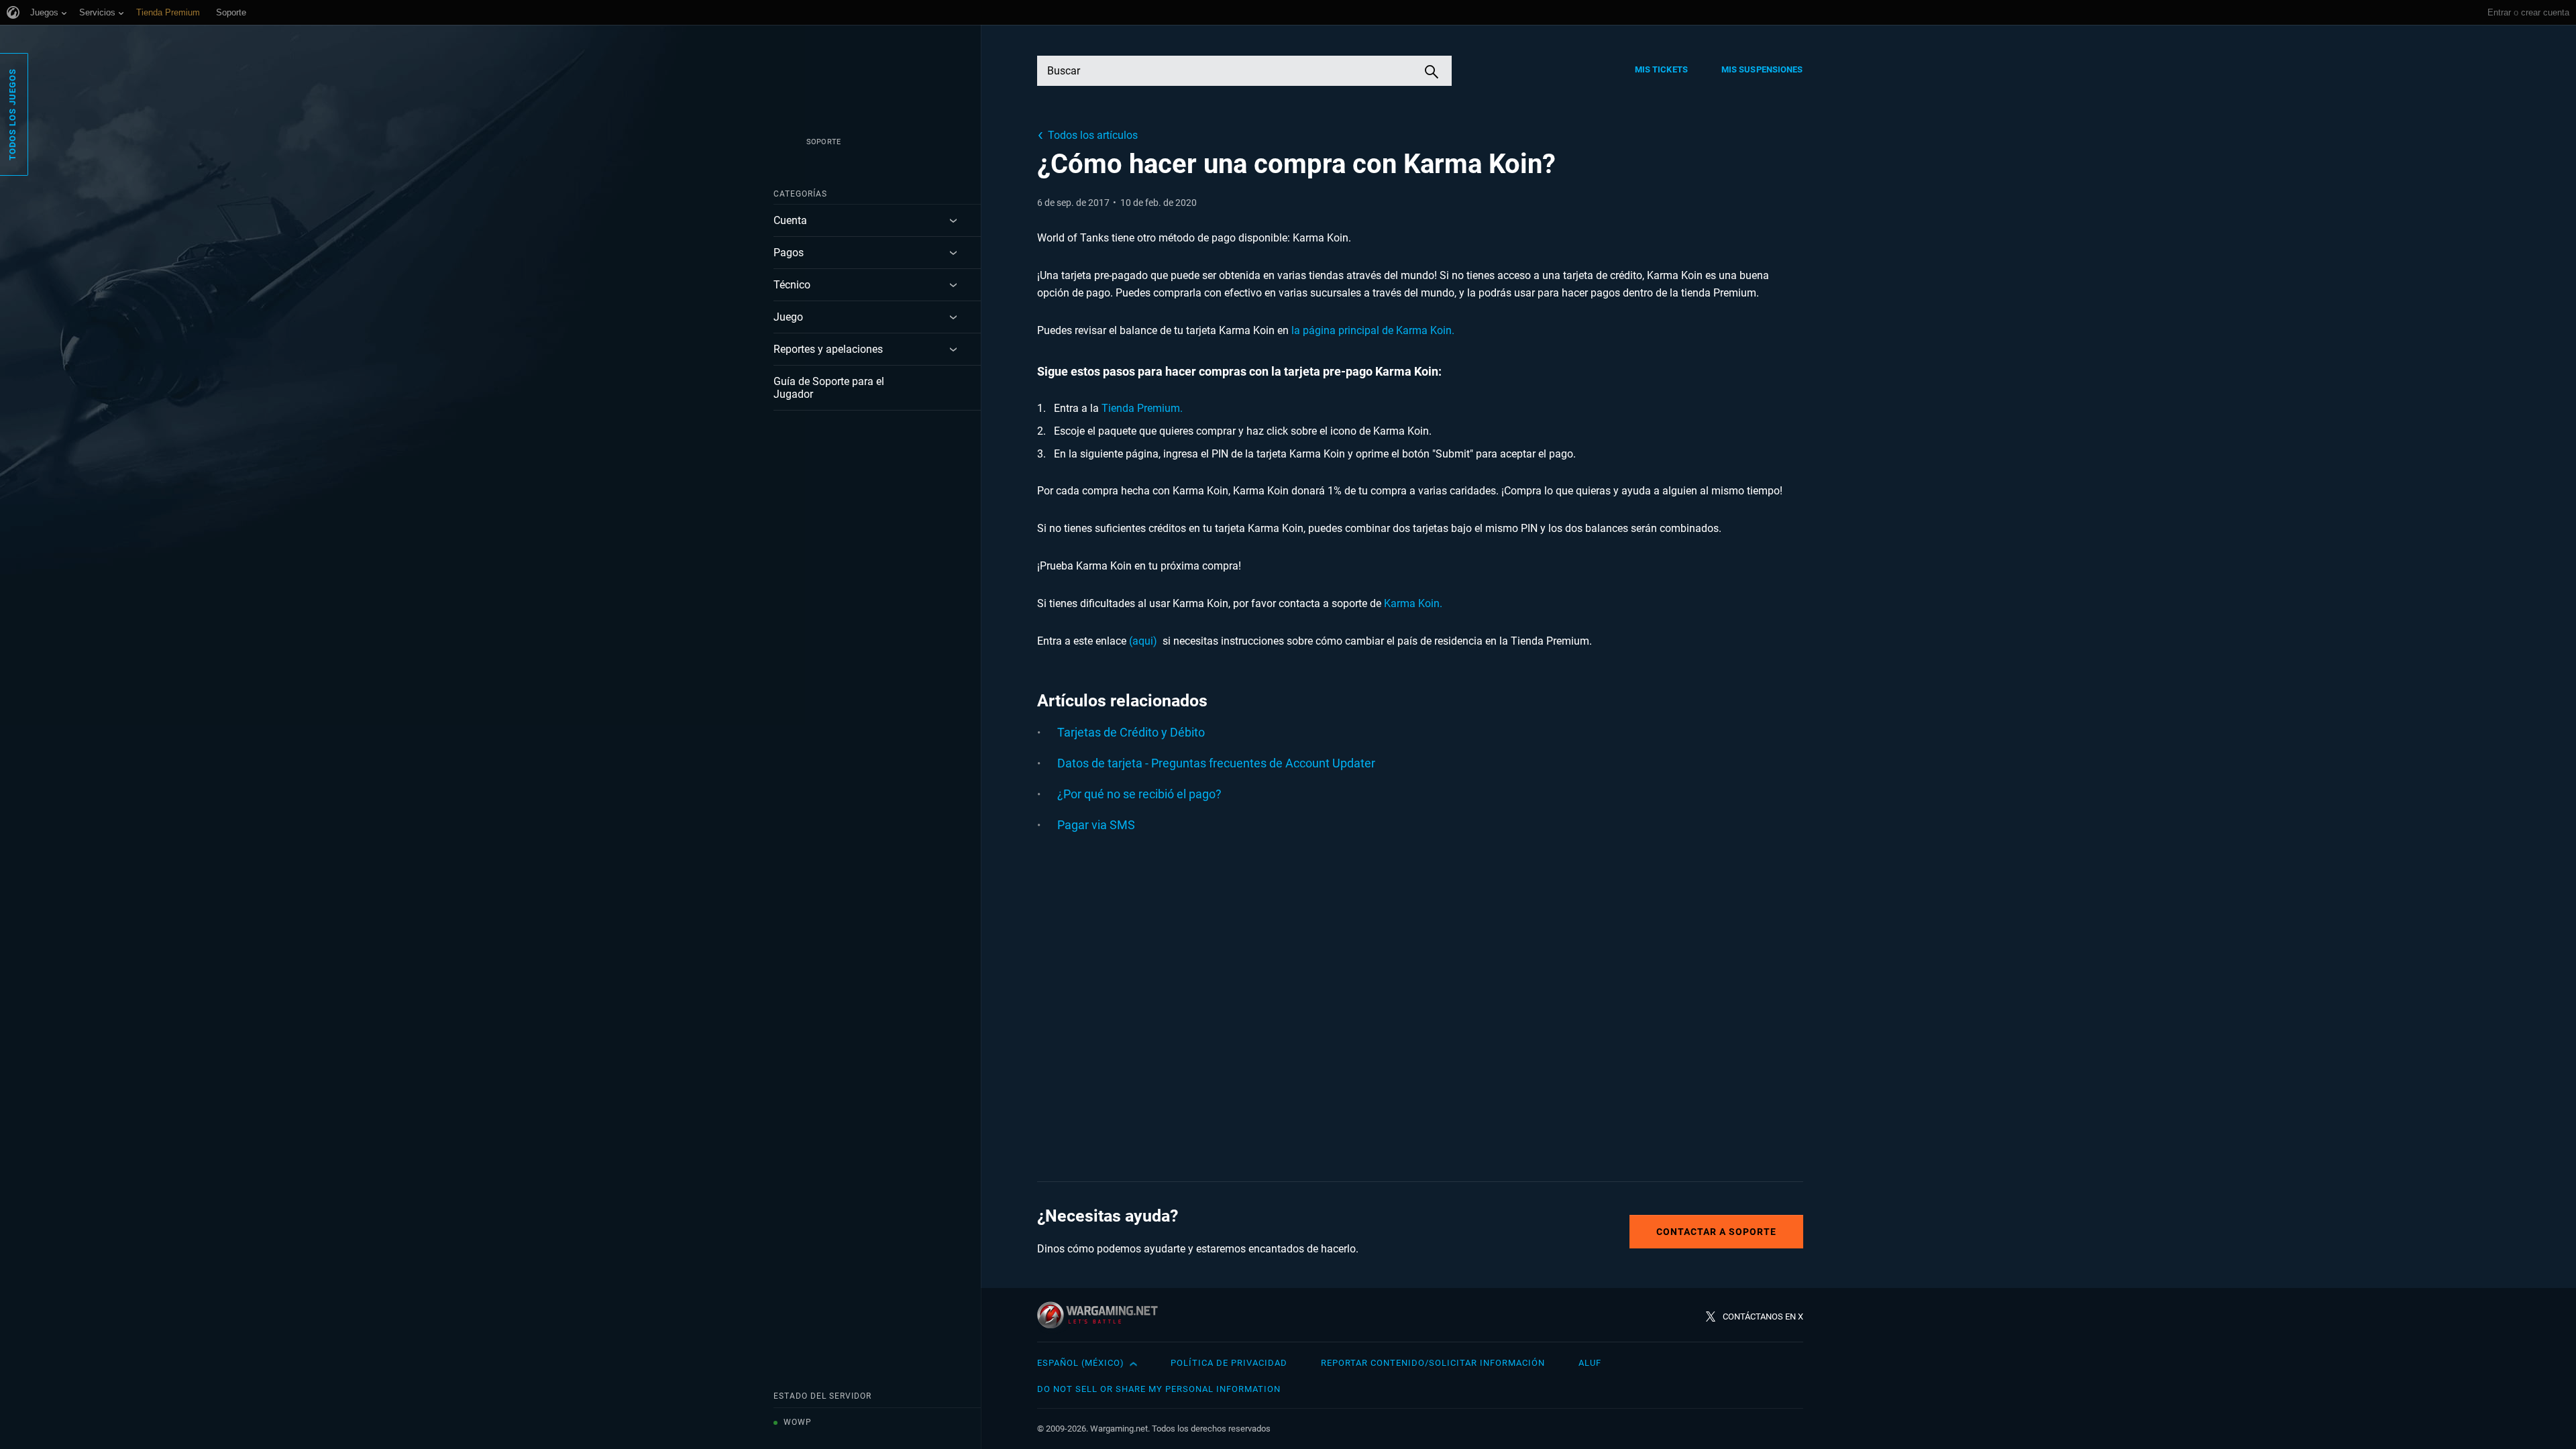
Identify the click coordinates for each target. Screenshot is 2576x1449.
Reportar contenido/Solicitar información (1433, 1363)
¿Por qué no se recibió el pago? (1139, 794)
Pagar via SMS (1096, 825)
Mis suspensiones (1762, 69)
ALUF (1590, 1363)
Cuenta (790, 220)
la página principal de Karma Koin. (1373, 330)
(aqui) (1143, 641)
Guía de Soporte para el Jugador (829, 388)
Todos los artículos (1093, 135)
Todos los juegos (12, 114)
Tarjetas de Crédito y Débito (1131, 732)
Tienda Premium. (1142, 408)
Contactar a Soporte (1716, 1232)
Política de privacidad (1229, 1363)
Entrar (2499, 12)
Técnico (792, 285)
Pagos (789, 253)
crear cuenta (2545, 12)
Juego (788, 317)
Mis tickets (1661, 69)
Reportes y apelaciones (828, 349)
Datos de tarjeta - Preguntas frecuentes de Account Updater (1216, 763)
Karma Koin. (1414, 603)
